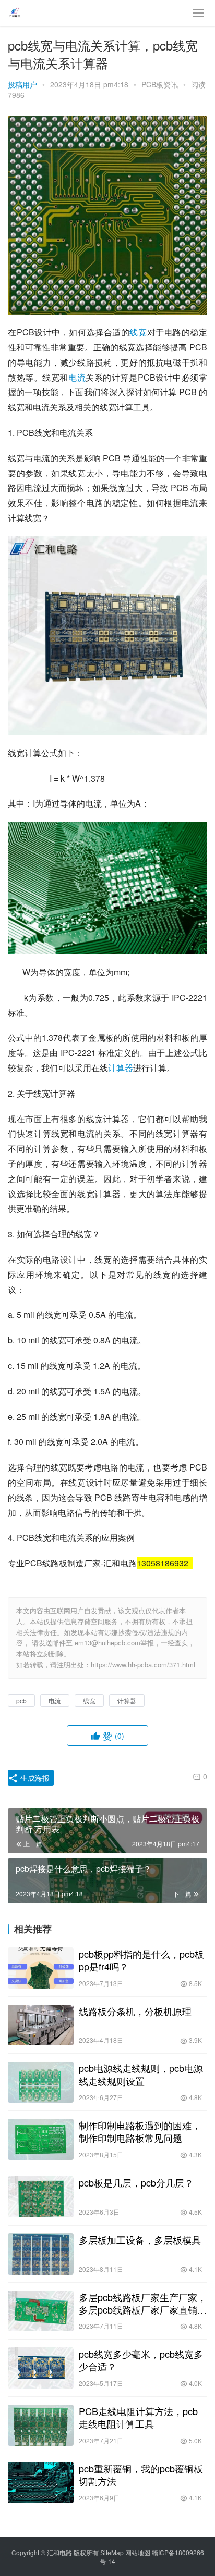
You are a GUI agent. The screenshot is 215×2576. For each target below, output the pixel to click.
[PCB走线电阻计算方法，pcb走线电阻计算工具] (41, 2425)
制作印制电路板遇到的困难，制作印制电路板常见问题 (140, 2131)
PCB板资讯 (160, 84)
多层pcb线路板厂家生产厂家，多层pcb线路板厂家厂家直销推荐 (143, 2303)
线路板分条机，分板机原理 (135, 2011)
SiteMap (112, 2552)
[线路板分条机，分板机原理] (41, 2025)
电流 (77, 377)
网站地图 (138, 2552)
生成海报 (34, 1778)
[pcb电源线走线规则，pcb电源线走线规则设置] (41, 2082)
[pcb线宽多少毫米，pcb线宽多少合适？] (41, 2368)
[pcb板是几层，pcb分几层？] (41, 2197)
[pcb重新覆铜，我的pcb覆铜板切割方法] (41, 2483)
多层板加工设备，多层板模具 (140, 2240)
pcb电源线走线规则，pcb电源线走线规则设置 (141, 2074)
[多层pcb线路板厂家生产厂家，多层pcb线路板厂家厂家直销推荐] (41, 2311)
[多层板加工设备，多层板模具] (41, 2254)
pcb (21, 1700)
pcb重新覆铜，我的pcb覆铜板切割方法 (141, 2474)
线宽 (138, 332)
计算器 (121, 1068)
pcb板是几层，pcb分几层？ (136, 2182)
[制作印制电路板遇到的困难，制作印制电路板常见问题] (41, 2139)
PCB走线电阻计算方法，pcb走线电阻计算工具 (138, 2417)
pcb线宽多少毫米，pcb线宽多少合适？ (141, 2360)
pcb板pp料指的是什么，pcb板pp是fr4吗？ (141, 1960)
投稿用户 (22, 84)
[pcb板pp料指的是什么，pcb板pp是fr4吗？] (41, 1968)
